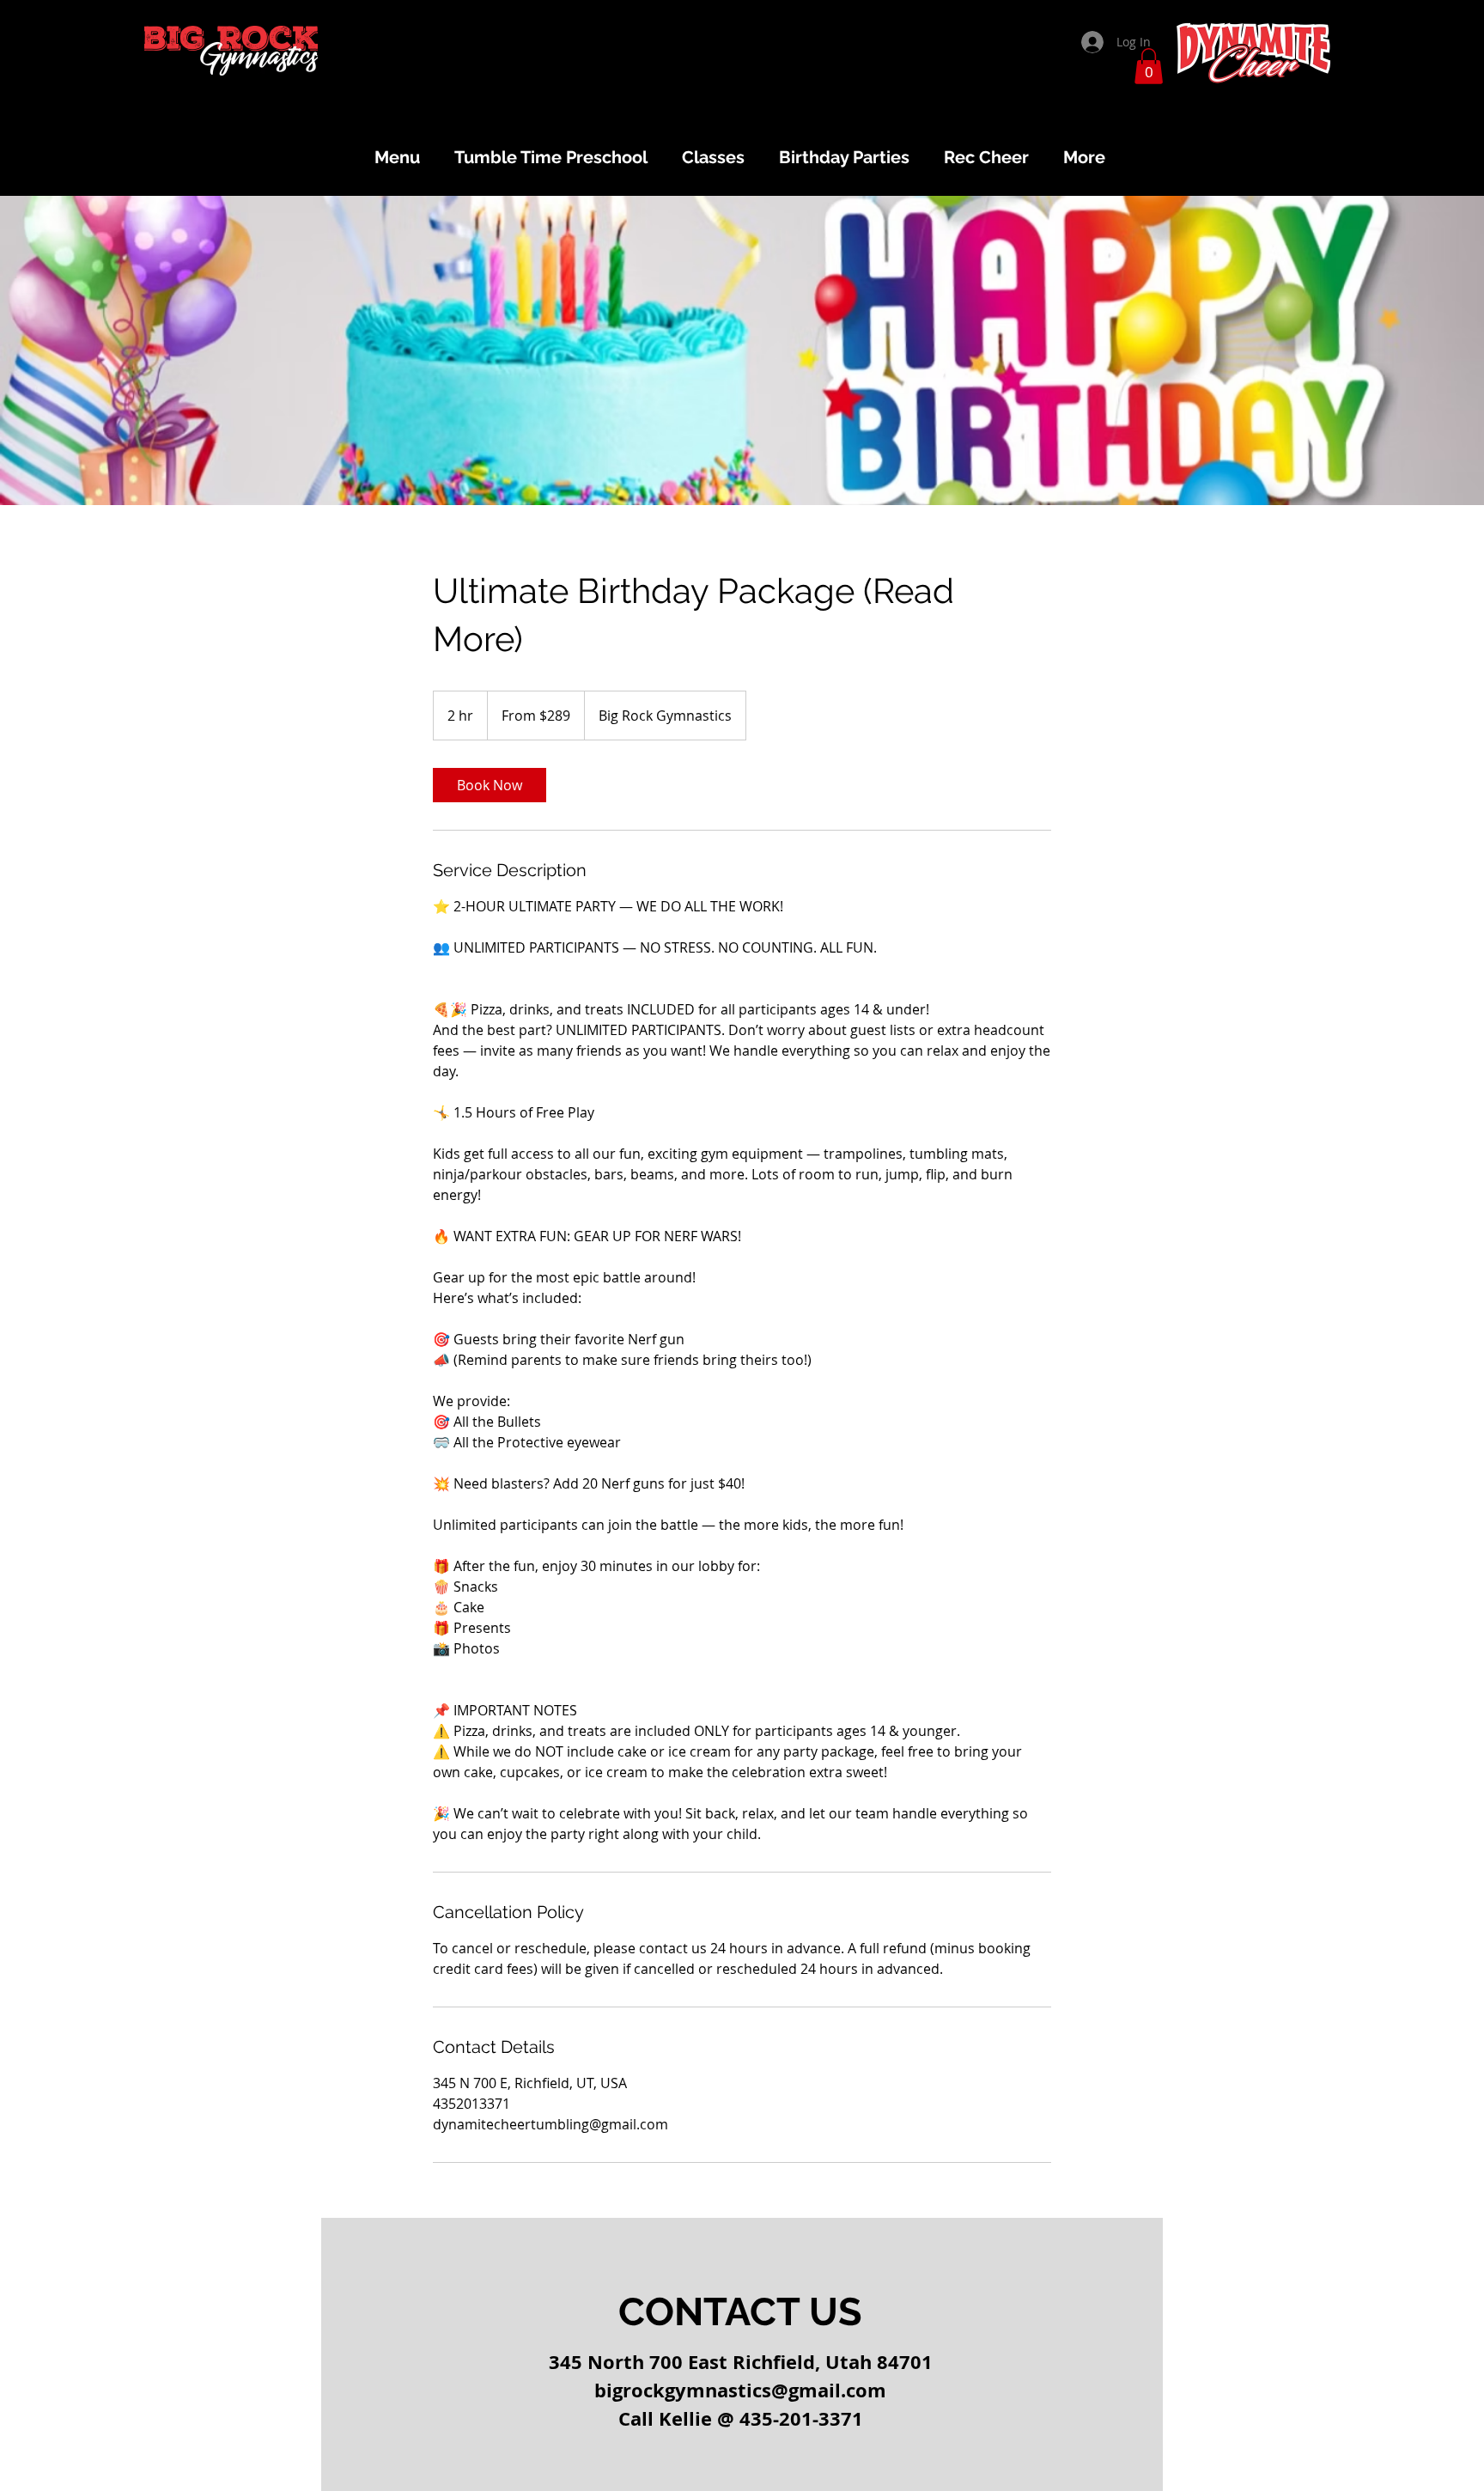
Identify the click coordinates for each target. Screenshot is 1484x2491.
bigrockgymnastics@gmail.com (740, 2390)
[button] (1149, 66)
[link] (490, 785)
